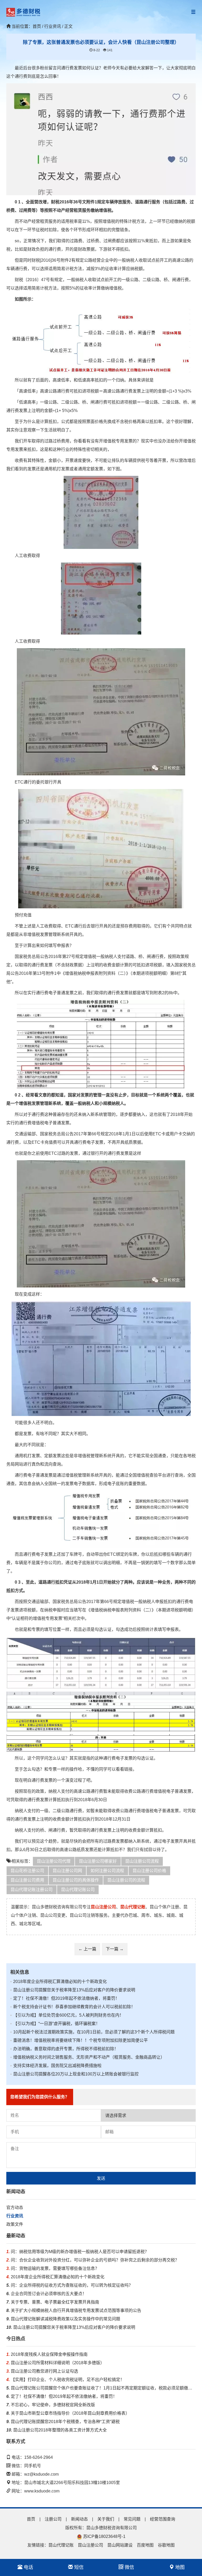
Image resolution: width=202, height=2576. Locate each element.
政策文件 (15, 2224)
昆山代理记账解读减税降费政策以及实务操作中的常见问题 (63, 2319)
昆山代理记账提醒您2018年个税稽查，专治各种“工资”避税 (63, 2422)
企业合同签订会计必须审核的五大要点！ (46, 2294)
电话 (28, 2567)
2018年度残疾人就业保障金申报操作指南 (47, 2354)
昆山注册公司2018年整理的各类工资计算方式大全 (57, 2430)
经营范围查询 (163, 2519)
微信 (129, 2567)
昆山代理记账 (61, 2545)
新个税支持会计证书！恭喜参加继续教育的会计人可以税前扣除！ (73, 2007)
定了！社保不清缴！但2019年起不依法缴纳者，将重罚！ (65, 1998)
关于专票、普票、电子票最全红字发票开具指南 (53, 2302)
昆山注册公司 (90, 2545)
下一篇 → (115, 1949)
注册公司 (53, 2519)
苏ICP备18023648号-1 (104, 2536)
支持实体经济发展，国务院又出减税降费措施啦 (56, 2066)
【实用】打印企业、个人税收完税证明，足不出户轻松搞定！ (65, 2380)
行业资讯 (15, 2216)
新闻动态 (79, 2519)
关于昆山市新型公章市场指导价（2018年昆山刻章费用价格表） (68, 2413)
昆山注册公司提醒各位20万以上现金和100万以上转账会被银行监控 (74, 2074)
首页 (37, 26)
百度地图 (145, 2545)
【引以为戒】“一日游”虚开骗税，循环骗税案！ (55, 2024)
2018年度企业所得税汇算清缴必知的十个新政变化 (59, 1982)
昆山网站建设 (120, 2545)
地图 (179, 2567)
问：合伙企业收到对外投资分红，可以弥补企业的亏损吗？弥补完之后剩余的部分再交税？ (93, 2260)
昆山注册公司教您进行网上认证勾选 (42, 2371)
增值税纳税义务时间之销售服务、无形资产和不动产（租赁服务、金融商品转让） (87, 2057)
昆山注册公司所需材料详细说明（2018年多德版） (55, 2363)
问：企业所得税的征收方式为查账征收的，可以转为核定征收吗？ (70, 2285)
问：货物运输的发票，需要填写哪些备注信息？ (53, 2268)
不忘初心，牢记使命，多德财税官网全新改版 (51, 2405)
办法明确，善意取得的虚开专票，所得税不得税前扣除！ (64, 2049)
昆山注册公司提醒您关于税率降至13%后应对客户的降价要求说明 (73, 1990)
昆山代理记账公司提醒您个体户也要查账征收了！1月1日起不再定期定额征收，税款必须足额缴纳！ (101, 2388)
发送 (101, 2178)
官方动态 (15, 2207)
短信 (78, 2567)
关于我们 (106, 2519)
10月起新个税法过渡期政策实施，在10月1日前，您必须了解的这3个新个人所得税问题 (92, 2032)
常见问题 (132, 2519)
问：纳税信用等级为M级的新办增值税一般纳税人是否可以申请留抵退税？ (78, 2252)
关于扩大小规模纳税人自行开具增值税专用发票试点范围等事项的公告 (74, 2310)
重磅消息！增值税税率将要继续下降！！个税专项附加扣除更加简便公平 (79, 2040)
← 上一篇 (87, 1949)
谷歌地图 (166, 2545)
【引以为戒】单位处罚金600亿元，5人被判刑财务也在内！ (67, 2015)
